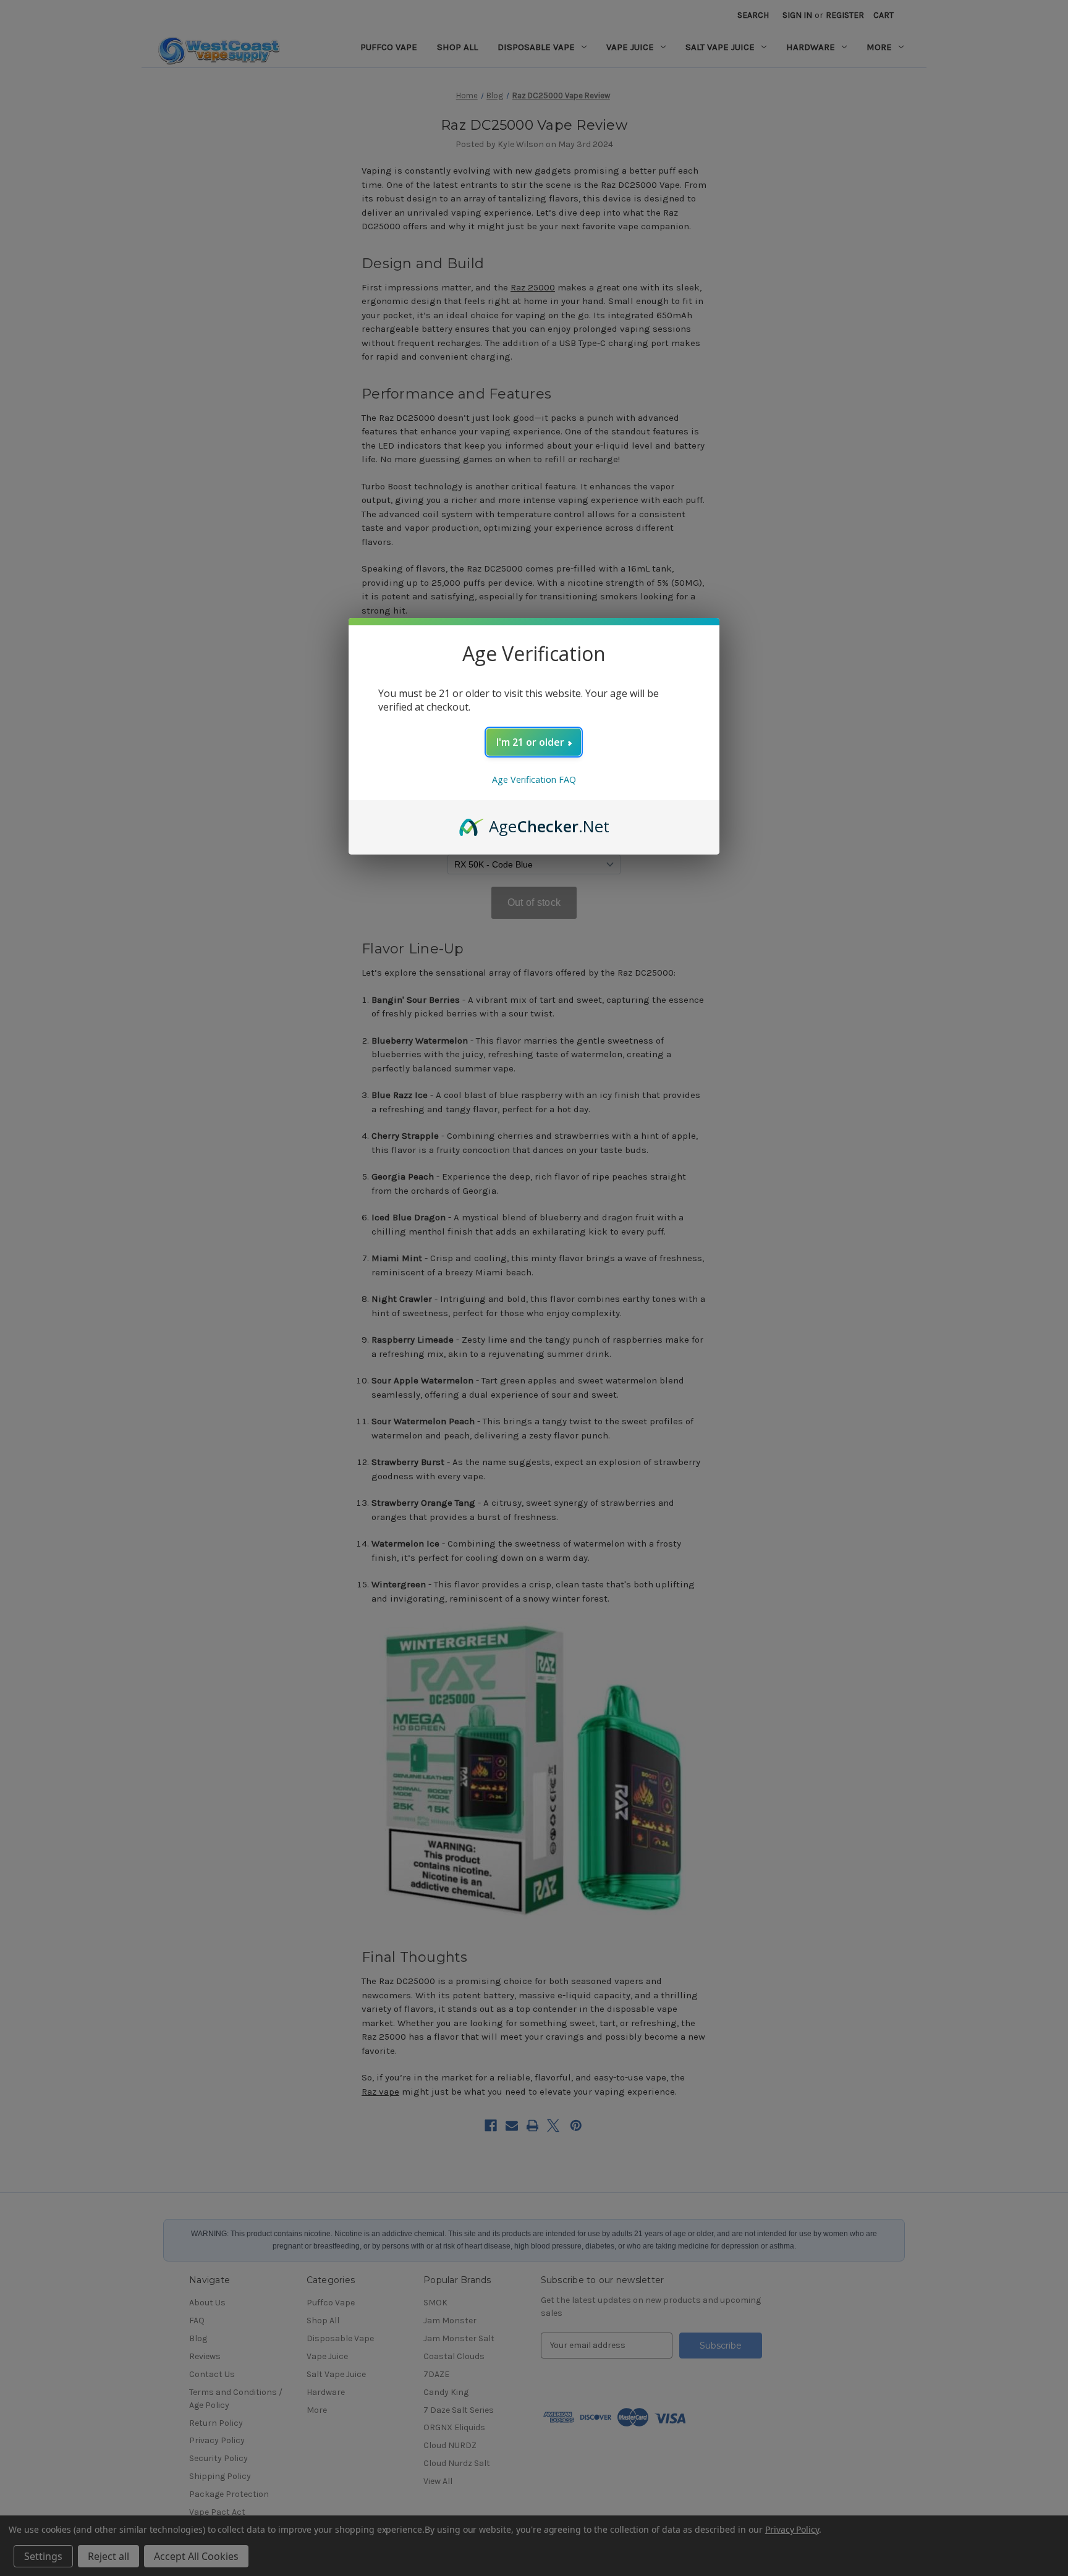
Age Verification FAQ (534, 779)
